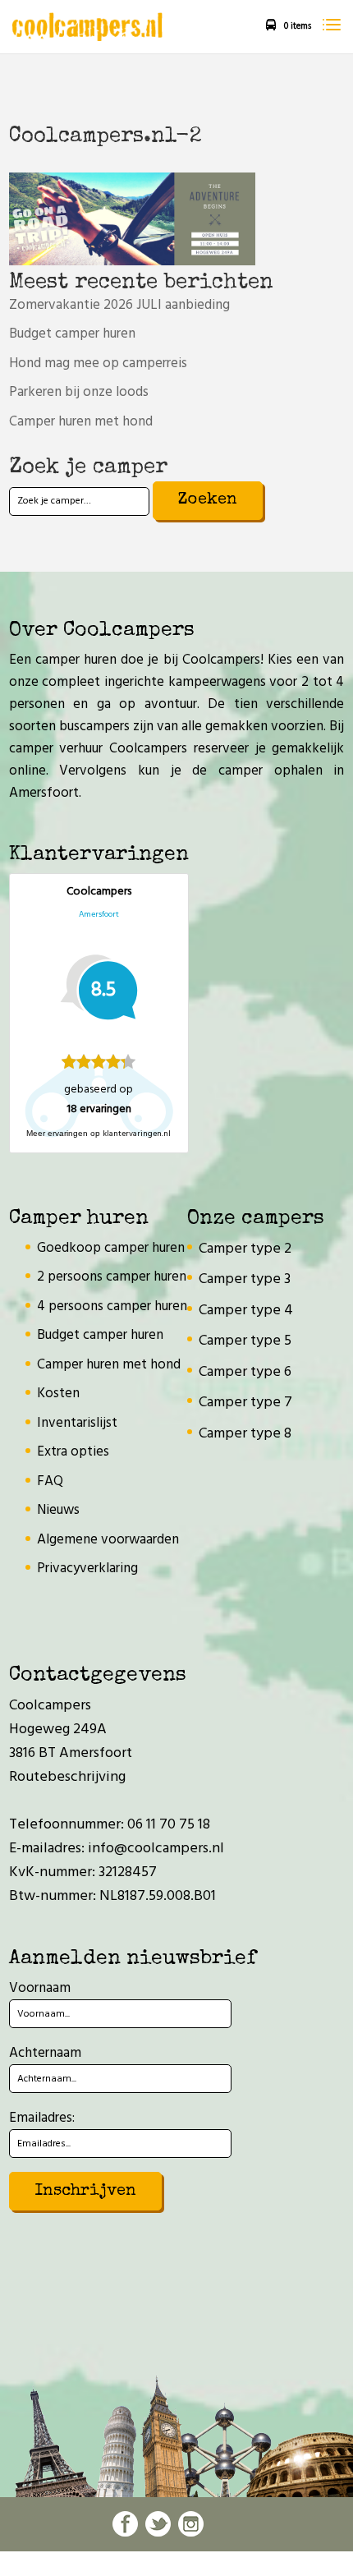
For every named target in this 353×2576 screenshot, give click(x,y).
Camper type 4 (246, 1311)
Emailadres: (42, 2118)
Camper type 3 (245, 1279)
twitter (158, 2524)
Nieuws (58, 1510)
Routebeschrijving (67, 1777)
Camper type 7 (245, 1403)
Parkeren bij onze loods (79, 392)
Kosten (58, 1394)
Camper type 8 (245, 1434)
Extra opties (73, 1452)
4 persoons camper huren (112, 1306)
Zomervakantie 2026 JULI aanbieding (119, 305)
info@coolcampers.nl (156, 1849)
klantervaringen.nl (137, 1134)
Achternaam (45, 2053)
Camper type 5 (245, 1341)
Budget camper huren (72, 334)
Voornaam (40, 1988)
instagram (191, 2524)
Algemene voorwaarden (108, 1540)
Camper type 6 (245, 1372)
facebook (125, 2524)
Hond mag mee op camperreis (98, 363)
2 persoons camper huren (112, 1277)
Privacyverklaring (87, 1569)
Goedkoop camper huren (111, 1248)
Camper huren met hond (81, 422)
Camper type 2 (245, 1249)
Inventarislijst (77, 1423)
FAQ (50, 1481)
